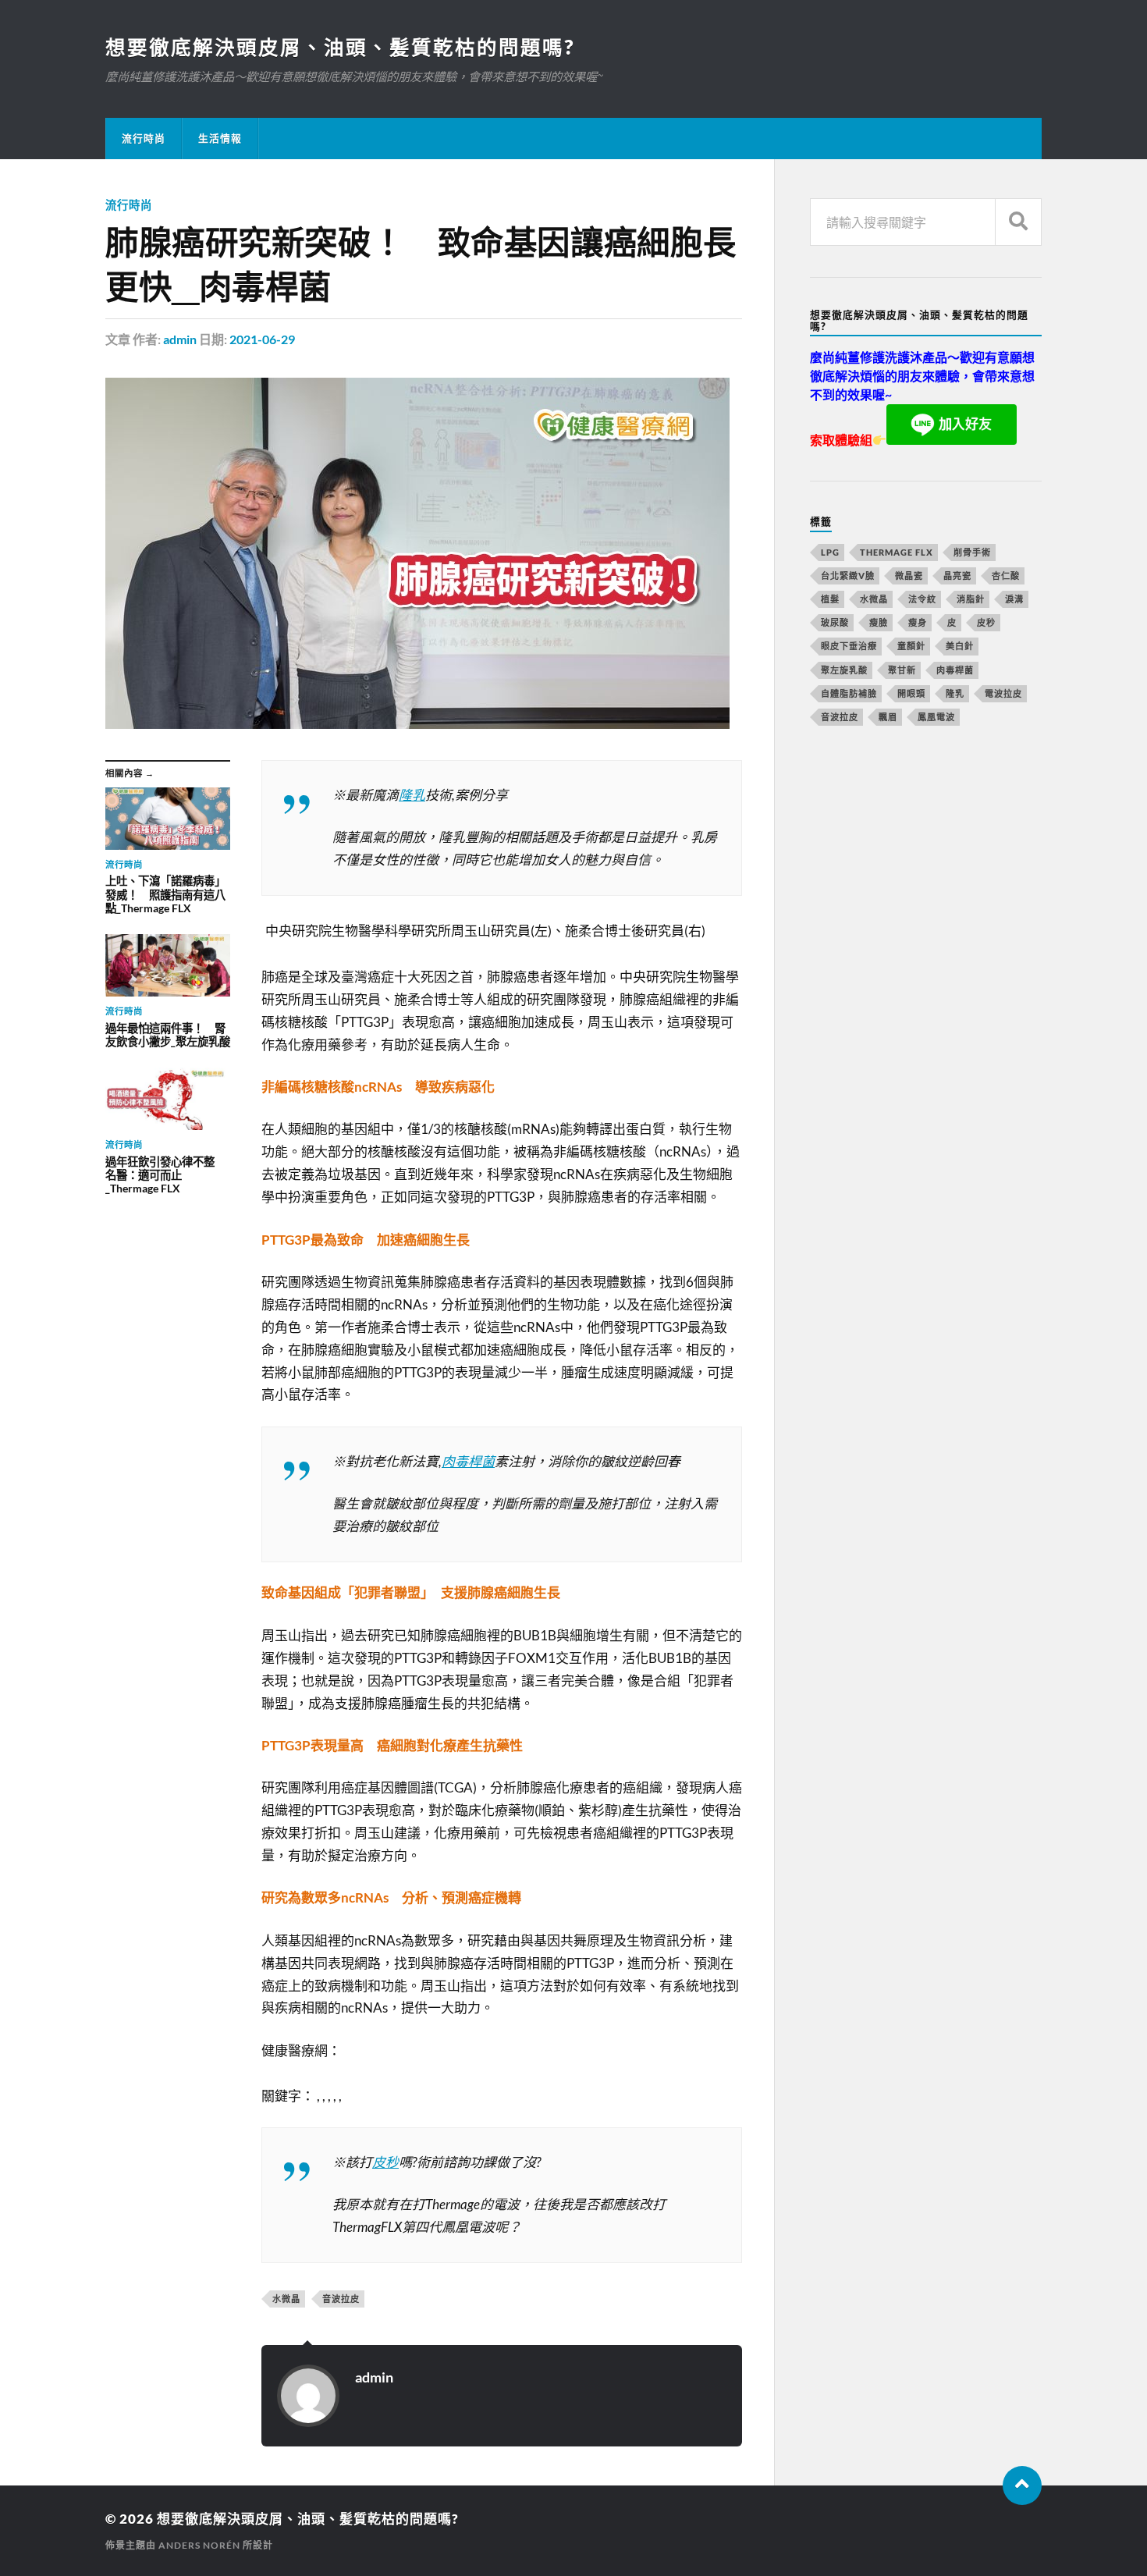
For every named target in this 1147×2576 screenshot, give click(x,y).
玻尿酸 (835, 622)
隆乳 (412, 795)
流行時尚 (144, 138)
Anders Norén (199, 2545)
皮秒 (385, 2162)
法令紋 (922, 599)
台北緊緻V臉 (848, 576)
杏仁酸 (1006, 576)
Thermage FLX (897, 552)
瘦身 (918, 622)
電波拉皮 (1003, 693)
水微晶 (286, 2299)
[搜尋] (1018, 222)
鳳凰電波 (936, 717)
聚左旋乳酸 (844, 670)
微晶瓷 (909, 576)
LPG (830, 552)
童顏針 (911, 646)
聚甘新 (902, 670)
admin (180, 339)
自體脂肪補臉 (849, 693)
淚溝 (1014, 599)
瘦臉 (879, 622)
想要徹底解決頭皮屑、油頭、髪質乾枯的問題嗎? (340, 47)
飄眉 (888, 717)
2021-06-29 (262, 339)
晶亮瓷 (957, 576)
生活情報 (220, 138)
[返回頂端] (1022, 2485)
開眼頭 (911, 693)
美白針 (960, 646)
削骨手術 (972, 552)
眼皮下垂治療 (849, 646)
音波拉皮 (341, 2299)
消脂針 (971, 599)
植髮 (830, 599)
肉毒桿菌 (468, 1461)
